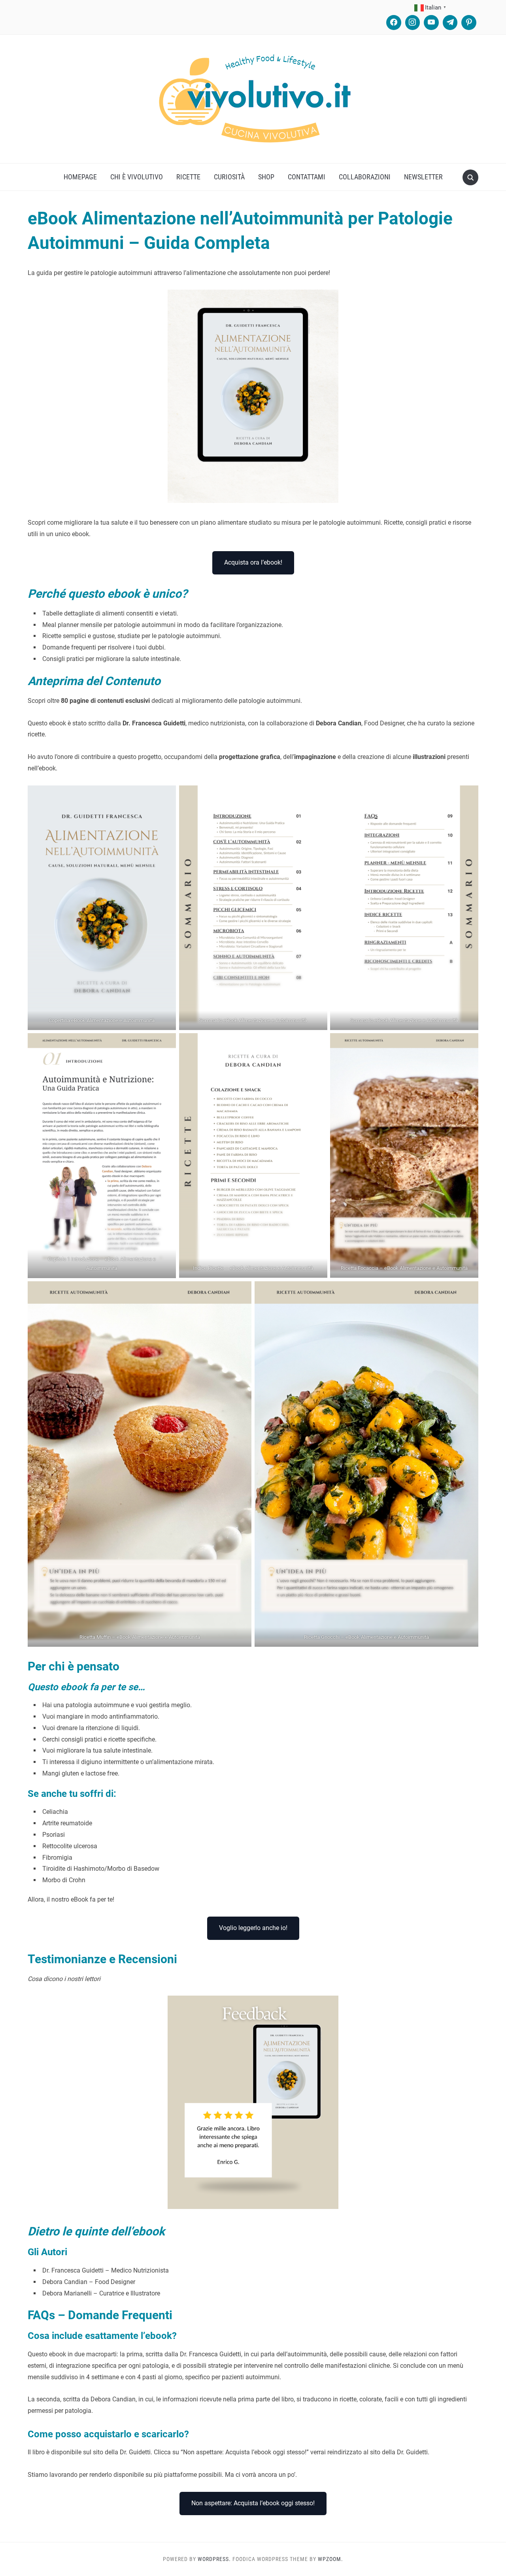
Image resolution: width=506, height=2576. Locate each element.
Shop (266, 177)
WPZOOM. (330, 2559)
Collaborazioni (365, 177)
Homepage (80, 177)
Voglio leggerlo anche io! (253, 1928)
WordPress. (214, 2559)
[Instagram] (413, 23)
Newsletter (423, 177)
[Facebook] (394, 23)
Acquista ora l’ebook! (253, 562)
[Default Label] (431, 23)
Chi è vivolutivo (137, 177)
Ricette (188, 177)
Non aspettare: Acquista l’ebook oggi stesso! (253, 2503)
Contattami (307, 177)
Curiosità (229, 177)
